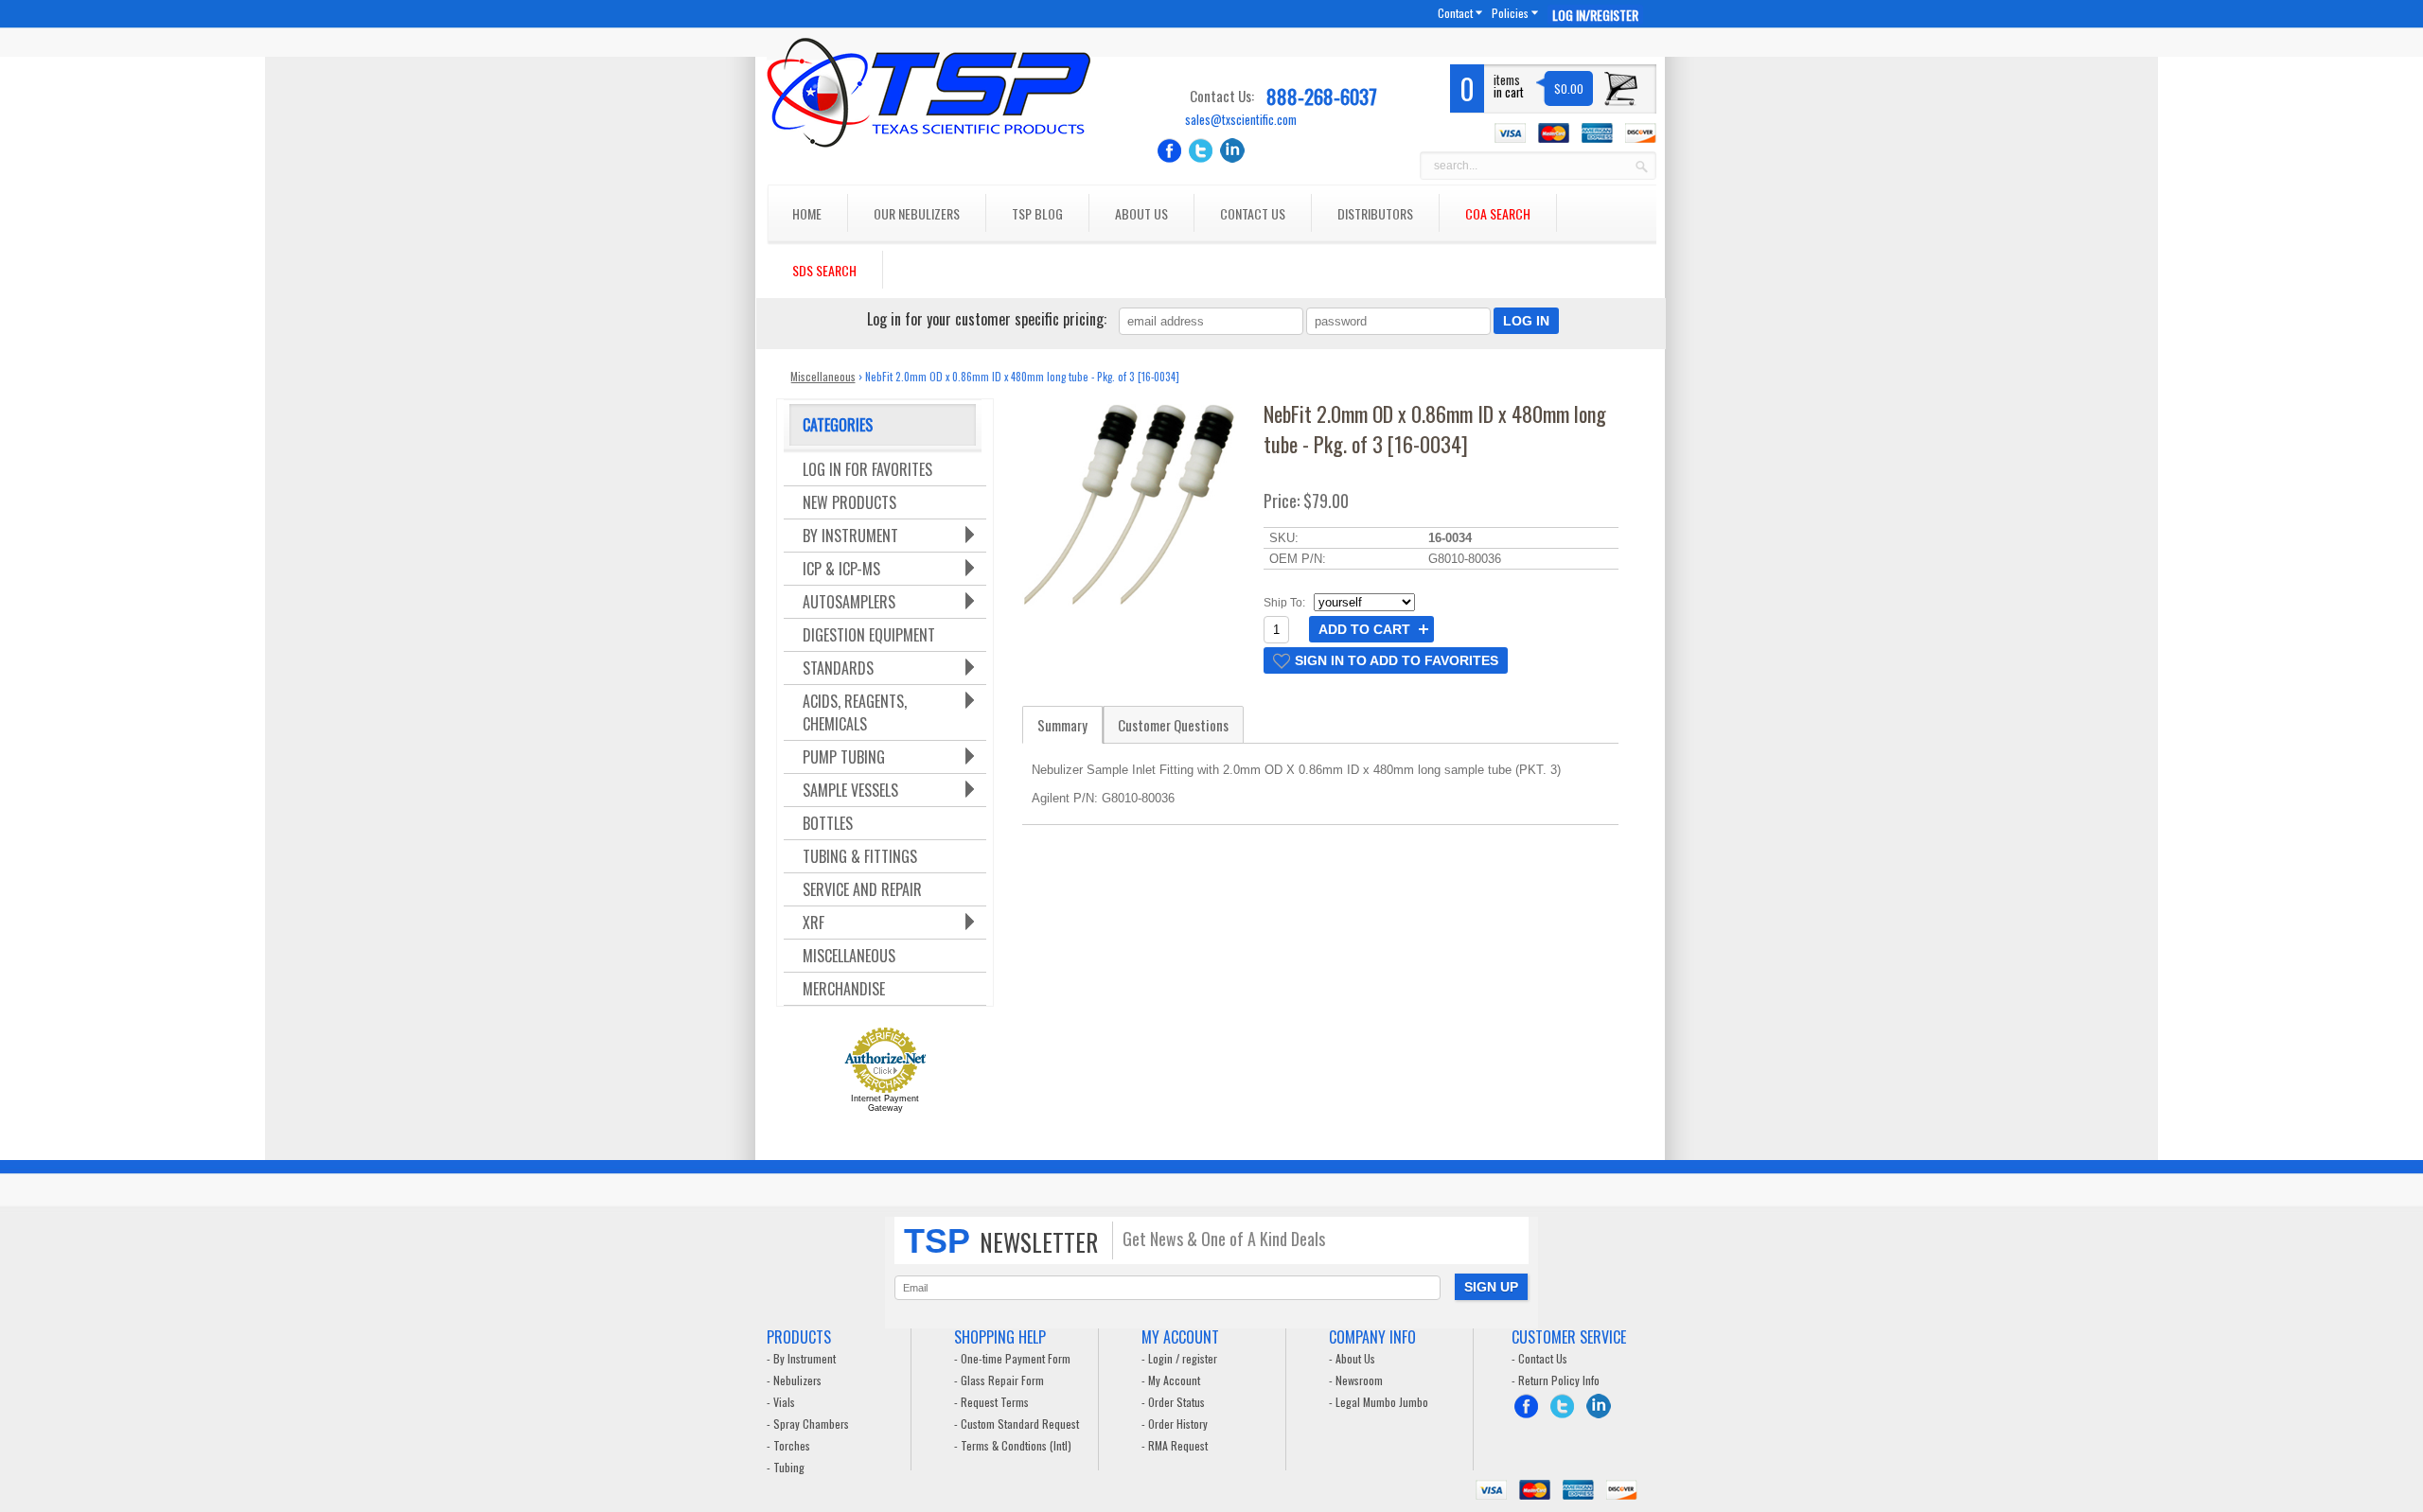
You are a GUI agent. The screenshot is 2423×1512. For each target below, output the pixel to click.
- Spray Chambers (808, 1424)
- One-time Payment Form (1012, 1358)
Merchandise (844, 989)
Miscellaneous (823, 376)
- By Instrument (801, 1358)
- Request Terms (991, 1402)
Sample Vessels (850, 790)
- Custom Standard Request (1017, 1424)
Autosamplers (849, 602)
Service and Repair (862, 889)
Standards (838, 668)
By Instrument (850, 536)
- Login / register (1179, 1358)
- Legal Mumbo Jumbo (1379, 1402)
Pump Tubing (844, 757)
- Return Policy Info (1556, 1380)
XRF (814, 923)
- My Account (1171, 1380)
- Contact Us (1539, 1358)
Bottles (828, 823)
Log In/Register (1595, 15)
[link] (1386, 660)
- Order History (1175, 1424)
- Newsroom (1356, 1380)
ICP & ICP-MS (841, 569)
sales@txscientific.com (1241, 120)
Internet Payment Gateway (885, 1103)
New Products (849, 502)
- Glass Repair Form (999, 1380)
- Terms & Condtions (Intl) (1013, 1445)
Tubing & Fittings (860, 856)
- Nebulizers (794, 1380)
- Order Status (1173, 1402)
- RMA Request (1175, 1445)
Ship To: (1284, 603)
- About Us (1352, 1358)
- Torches (788, 1445)
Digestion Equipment (869, 635)
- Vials (781, 1402)
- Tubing (786, 1467)
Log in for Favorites (867, 469)
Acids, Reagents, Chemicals (855, 712)
